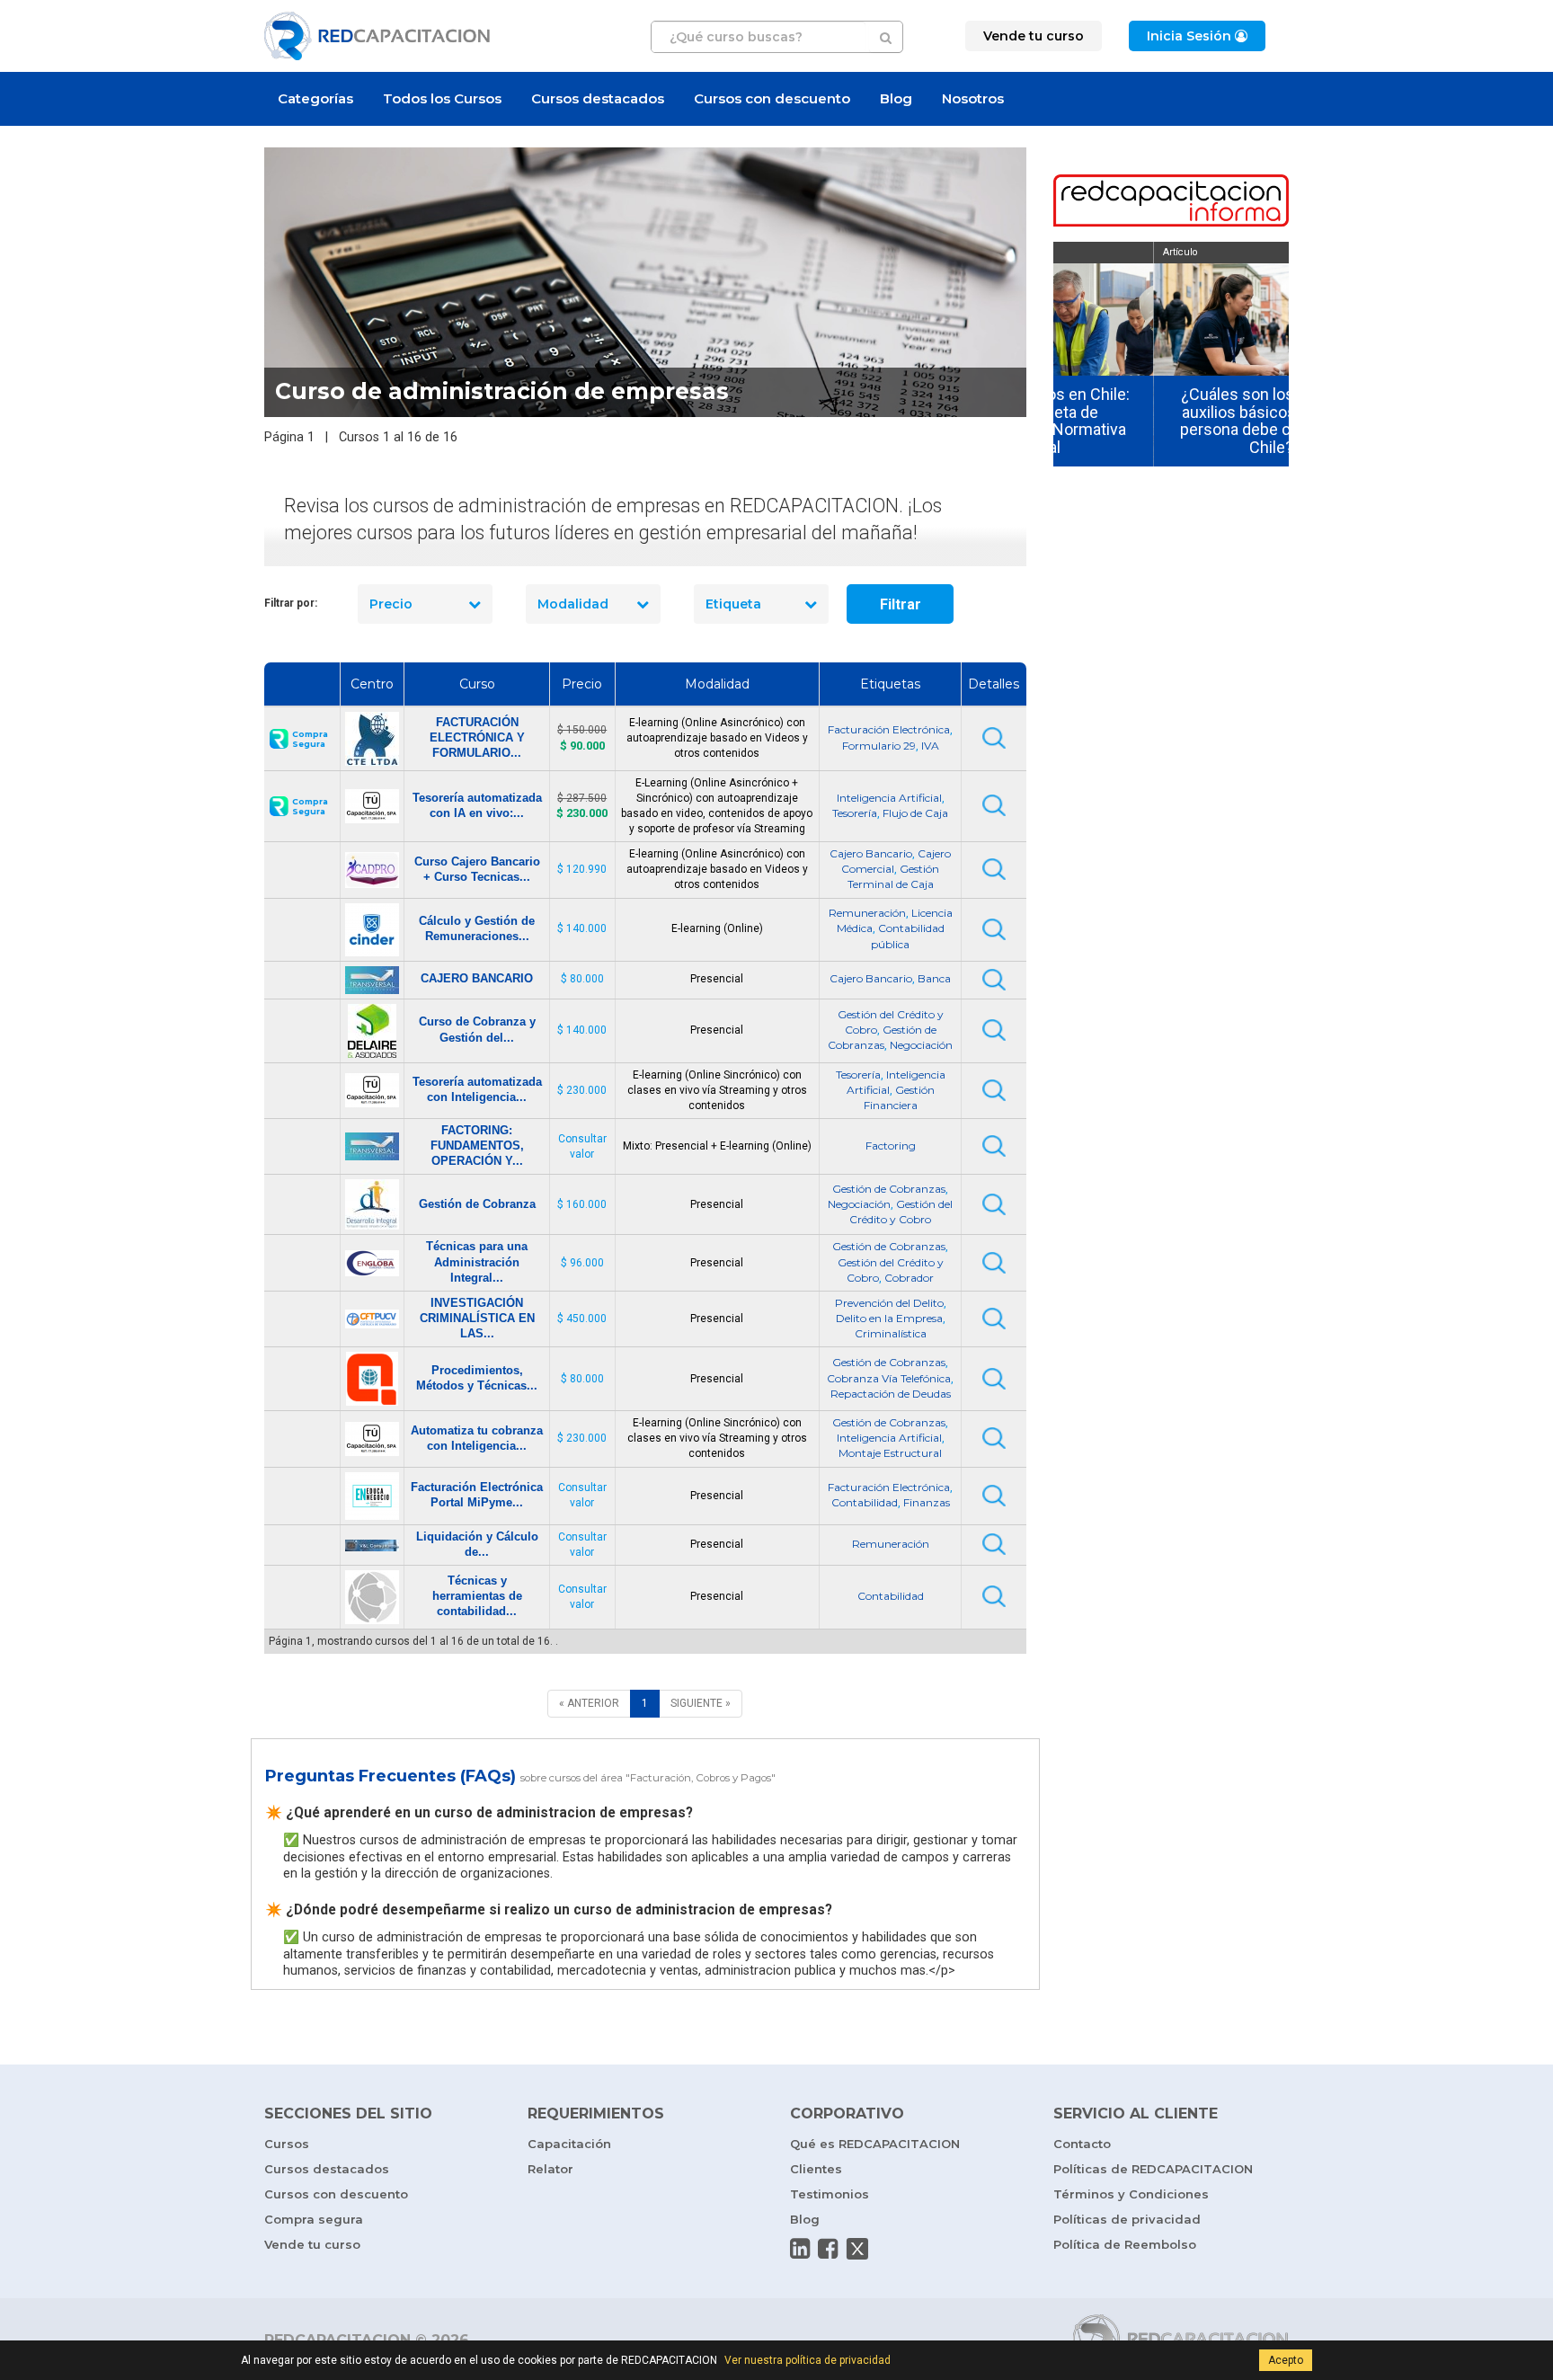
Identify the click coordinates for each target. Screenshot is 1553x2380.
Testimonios (830, 2194)
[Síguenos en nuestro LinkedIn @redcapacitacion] (800, 2249)
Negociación (921, 1045)
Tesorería (855, 813)
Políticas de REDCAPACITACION (1153, 2169)
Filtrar (901, 604)
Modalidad (573, 604)
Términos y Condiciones (1131, 2194)
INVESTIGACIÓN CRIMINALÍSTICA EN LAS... (477, 1318)
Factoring (891, 1146)
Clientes (816, 2169)
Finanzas (927, 1502)
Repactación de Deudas (891, 1394)
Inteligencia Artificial (889, 798)
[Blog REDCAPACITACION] (1171, 202)
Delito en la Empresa (889, 1318)
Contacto (1082, 2144)
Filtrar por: (291, 603)
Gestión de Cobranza (477, 1204)
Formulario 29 (879, 746)
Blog (896, 98)
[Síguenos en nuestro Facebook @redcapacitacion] (828, 2249)
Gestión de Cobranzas (889, 1189)
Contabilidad (865, 1502)
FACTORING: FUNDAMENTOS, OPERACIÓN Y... (477, 1146)
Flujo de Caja (915, 813)
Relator (550, 2169)
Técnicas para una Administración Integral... (477, 1261)
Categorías (315, 98)
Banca (934, 978)
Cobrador (909, 1278)
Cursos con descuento (772, 98)
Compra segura (314, 2219)
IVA (930, 746)
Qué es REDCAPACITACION (875, 2144)
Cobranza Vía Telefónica (889, 1378)
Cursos (287, 2144)
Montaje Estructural (890, 1453)
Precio (391, 604)
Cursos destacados (598, 98)
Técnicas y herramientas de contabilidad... (477, 1596)
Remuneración (867, 913)
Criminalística (891, 1333)
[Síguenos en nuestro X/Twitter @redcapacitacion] (857, 2249)
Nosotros (973, 98)
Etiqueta (733, 604)
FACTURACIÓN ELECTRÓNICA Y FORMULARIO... (477, 737)
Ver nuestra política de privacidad (808, 2360)
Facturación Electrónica (889, 729)
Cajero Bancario (871, 853)
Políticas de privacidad (1127, 2219)
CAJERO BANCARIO (477, 978)
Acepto (1286, 2360)
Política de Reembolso (1125, 2244)
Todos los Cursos (442, 98)
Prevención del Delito (889, 1303)
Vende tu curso (312, 2244)
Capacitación (569, 2144)
